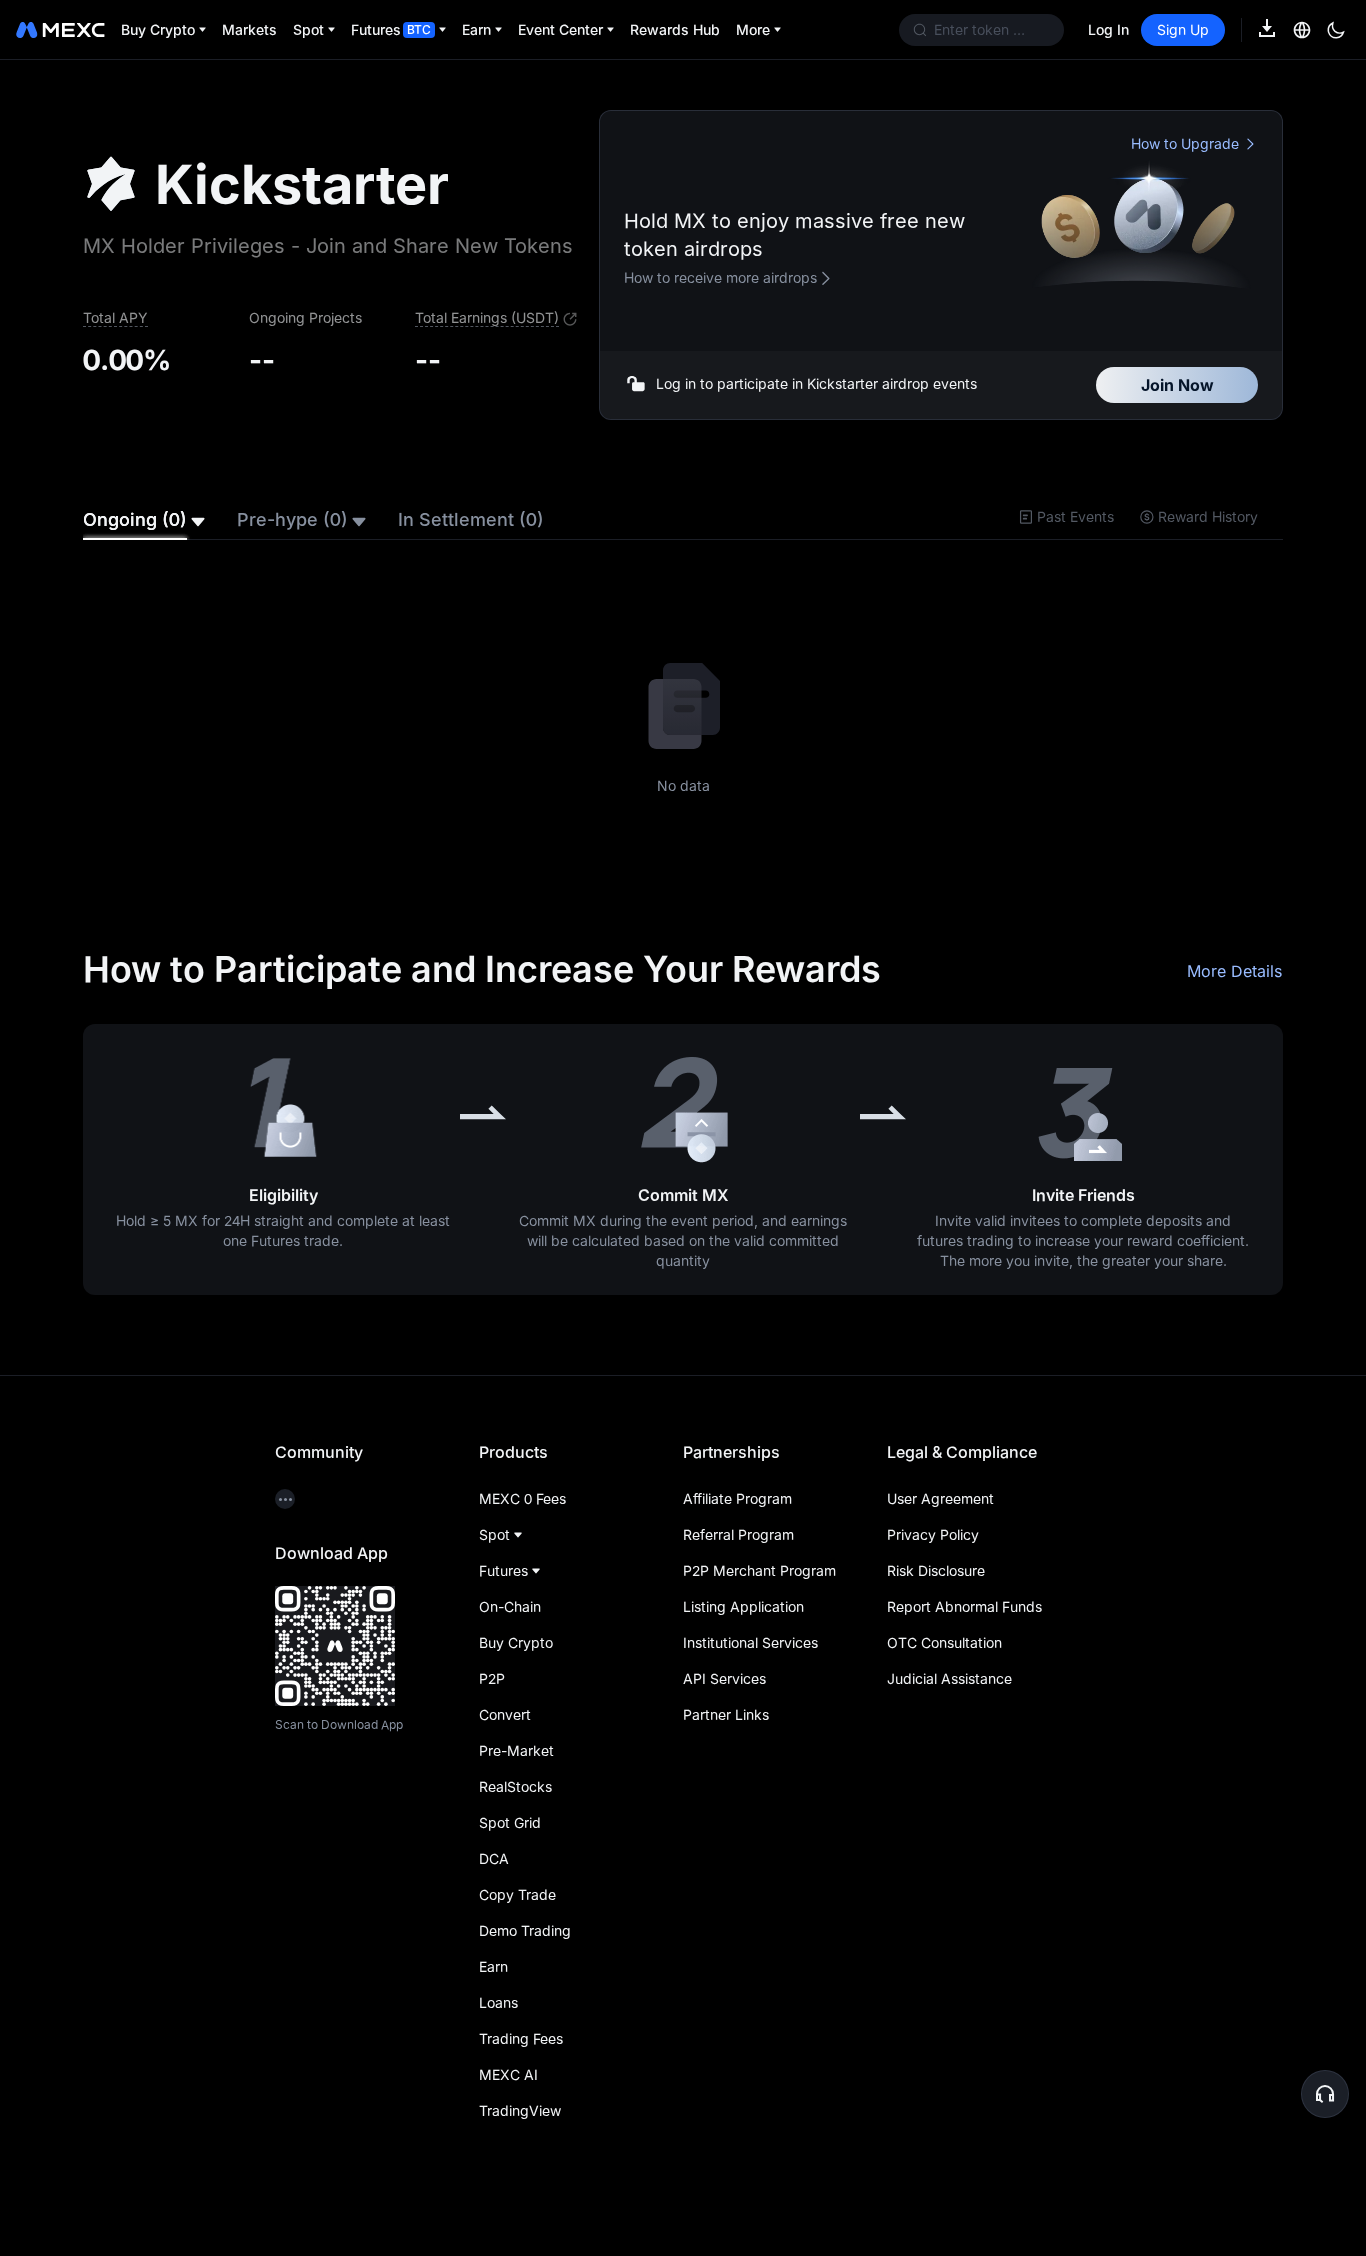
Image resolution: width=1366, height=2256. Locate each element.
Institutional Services (750, 1665)
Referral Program (738, 1557)
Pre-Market (516, 1773)
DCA (494, 1881)
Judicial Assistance (949, 1701)
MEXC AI (508, 2097)
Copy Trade (517, 1917)
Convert (505, 1737)
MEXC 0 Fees (522, 1521)
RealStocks (515, 1809)
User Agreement (940, 1521)
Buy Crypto (516, 1665)
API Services (724, 1701)
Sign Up (1183, 29)
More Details (1234, 994)
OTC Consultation (944, 1665)
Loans (498, 2025)
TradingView (520, 2133)
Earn (493, 1989)
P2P (492, 1701)
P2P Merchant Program (759, 1593)
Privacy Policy (933, 1557)
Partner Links (726, 1737)
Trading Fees (521, 2061)
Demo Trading (525, 1953)
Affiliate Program (737, 1521)
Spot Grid (510, 1845)
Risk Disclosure (936, 1593)
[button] (1325, 2094)
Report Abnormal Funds (964, 1629)
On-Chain (510, 1629)
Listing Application (743, 1629)
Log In (1108, 29)
